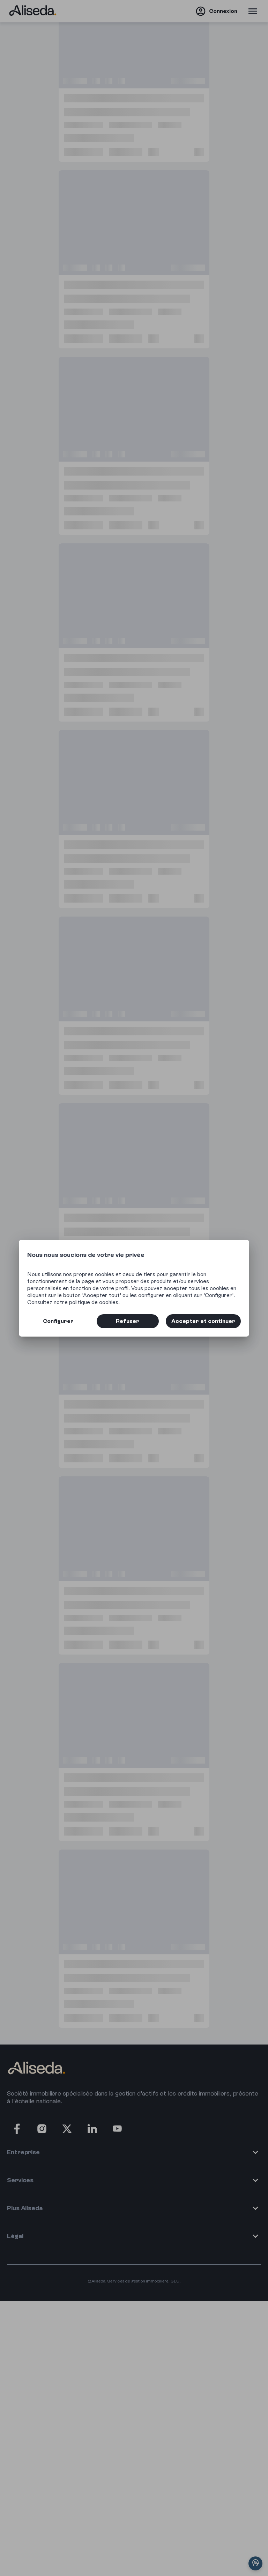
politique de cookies (94, 1302)
